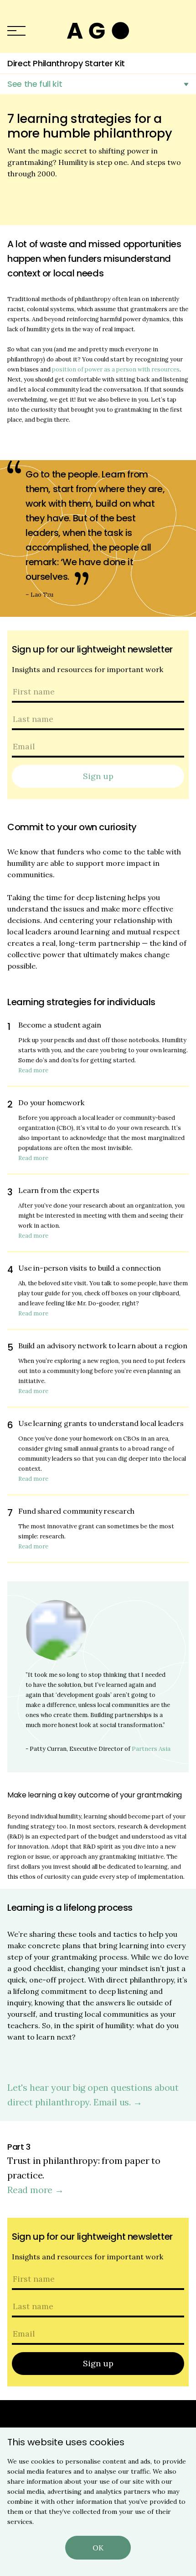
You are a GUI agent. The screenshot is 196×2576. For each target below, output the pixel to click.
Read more (33, 1070)
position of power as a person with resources (116, 369)
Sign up (98, 776)
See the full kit (35, 84)
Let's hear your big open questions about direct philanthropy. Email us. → (93, 2095)
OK (98, 2548)
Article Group (98, 31)
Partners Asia (151, 1749)
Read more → (36, 2190)
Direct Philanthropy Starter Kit (66, 63)
